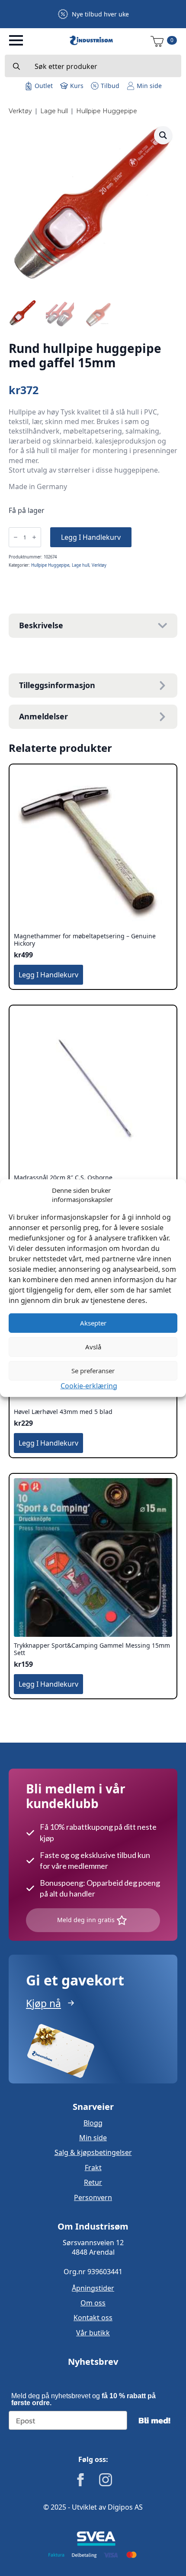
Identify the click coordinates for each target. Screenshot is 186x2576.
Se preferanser (93, 1371)
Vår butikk (93, 2333)
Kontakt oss (93, 2318)
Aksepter (93, 1323)
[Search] (16, 66)
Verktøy (20, 111)
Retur (93, 2182)
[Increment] (34, 537)
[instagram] (106, 2480)
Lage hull (54, 111)
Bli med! (154, 2420)
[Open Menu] (16, 40)
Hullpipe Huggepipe (107, 111)
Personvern (93, 2197)
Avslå (93, 1347)
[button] (163, 135)
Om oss (93, 2303)
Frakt (93, 2168)
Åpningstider (93, 2288)
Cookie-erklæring (89, 1385)
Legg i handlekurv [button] (48, 975)
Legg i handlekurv (91, 537)
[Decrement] (16, 537)
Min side (93, 2138)
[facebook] (80, 2480)
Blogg (93, 2123)
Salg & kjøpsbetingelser (93, 2152)
